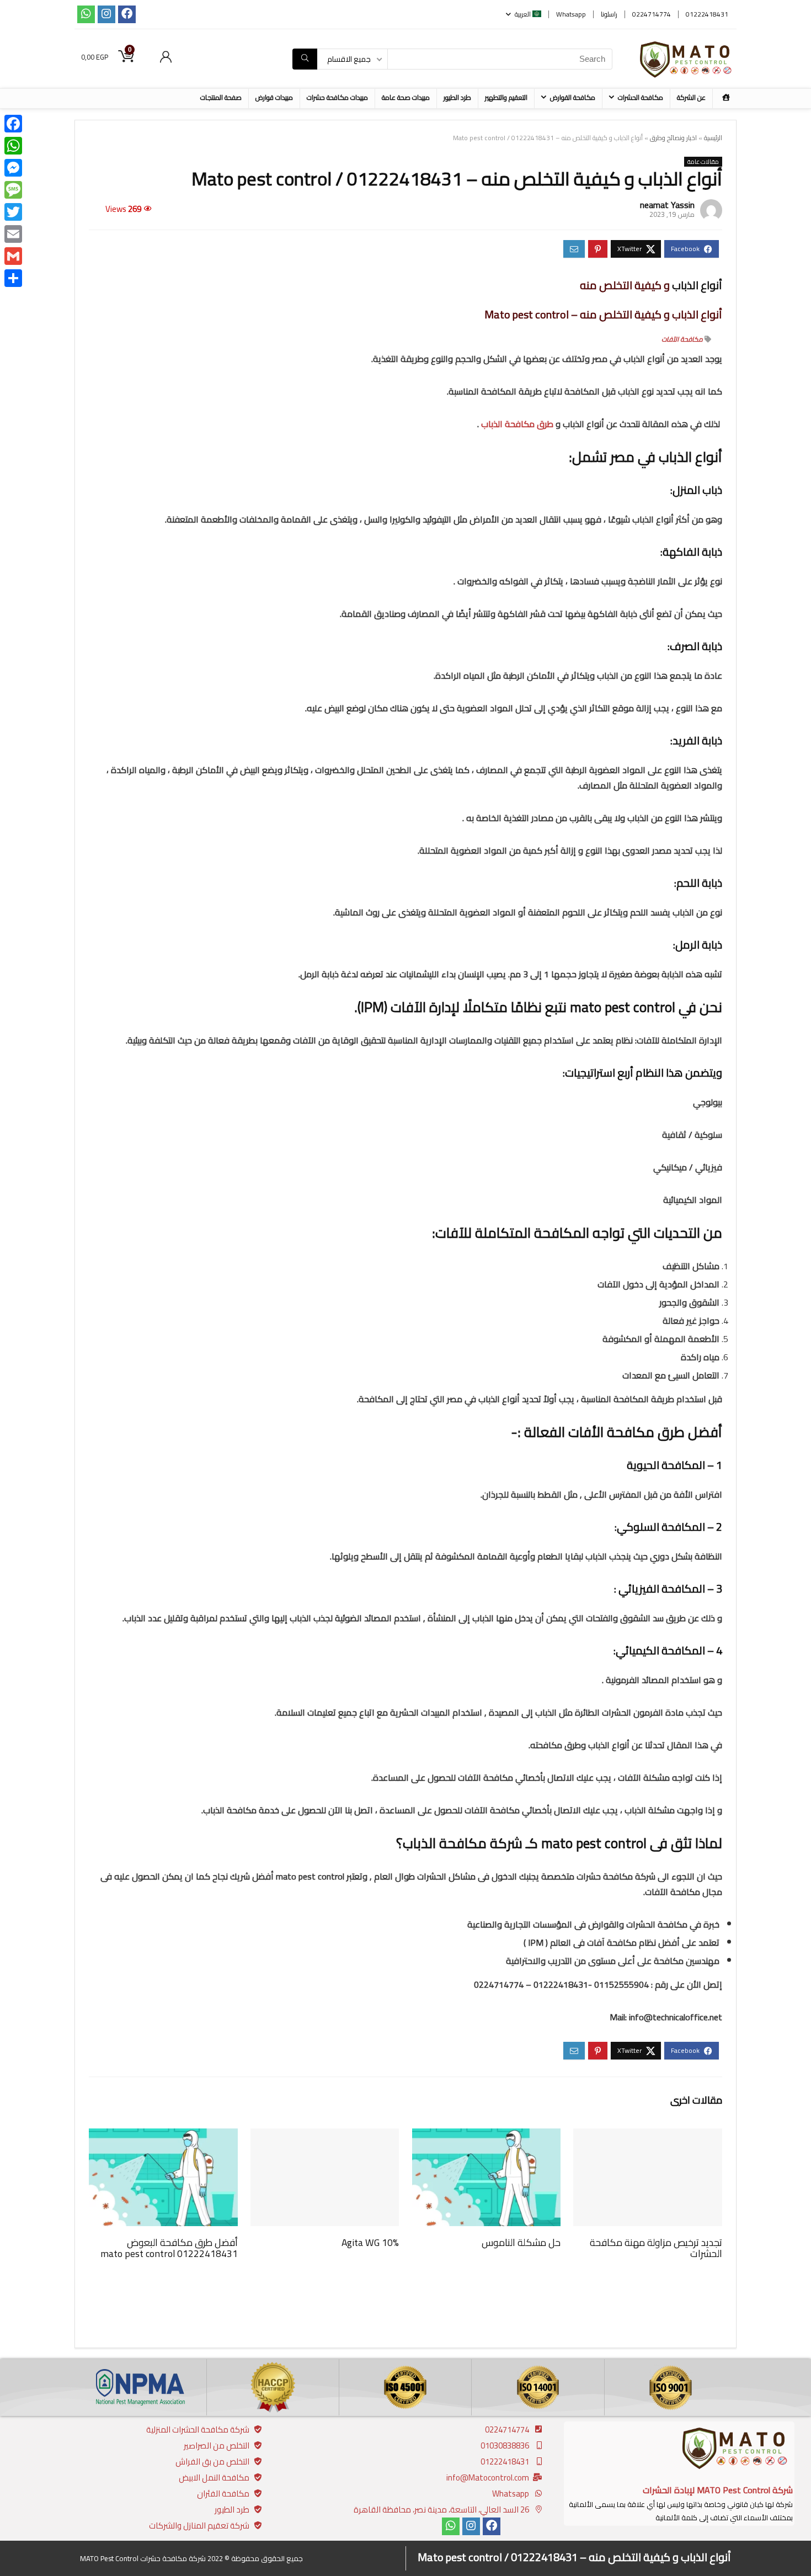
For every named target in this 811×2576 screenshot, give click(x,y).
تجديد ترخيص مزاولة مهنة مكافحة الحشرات (656, 2248)
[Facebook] (127, 14)
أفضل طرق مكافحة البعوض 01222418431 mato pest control (169, 2248)
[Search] (305, 59)
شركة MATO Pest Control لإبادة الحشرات (718, 2490)
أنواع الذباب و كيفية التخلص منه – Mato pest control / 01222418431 (574, 2557)
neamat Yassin (667, 205)
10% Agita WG (370, 2242)
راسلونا (609, 14)
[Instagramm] (106, 14)
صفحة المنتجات (221, 97)
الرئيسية (713, 138)
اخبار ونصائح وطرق (673, 138)
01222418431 (707, 14)
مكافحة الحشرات (641, 97)
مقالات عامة (703, 162)
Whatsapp (571, 14)
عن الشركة (691, 97)
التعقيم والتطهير (506, 97)
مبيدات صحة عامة (406, 97)
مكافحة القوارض (573, 97)
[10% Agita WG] (325, 2136)
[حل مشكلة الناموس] (486, 2136)
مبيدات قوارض (274, 97)
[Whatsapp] (86, 14)
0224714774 (652, 14)
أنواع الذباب (697, 285)
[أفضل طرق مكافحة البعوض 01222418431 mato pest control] (163, 2136)
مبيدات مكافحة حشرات (337, 97)
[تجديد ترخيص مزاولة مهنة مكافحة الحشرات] (647, 2136)
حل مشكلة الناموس (521, 2242)
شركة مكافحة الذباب (463, 1843)
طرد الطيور (457, 97)
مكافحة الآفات (682, 339)
